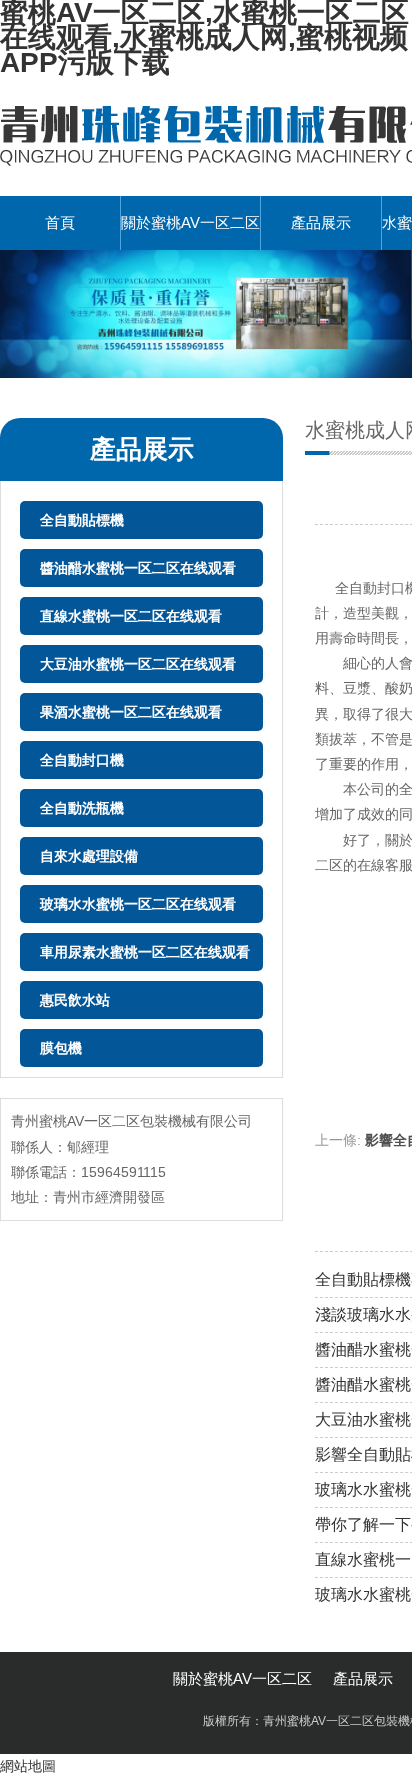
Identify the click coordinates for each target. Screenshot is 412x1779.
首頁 (60, 222)
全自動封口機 (82, 760)
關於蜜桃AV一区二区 (190, 222)
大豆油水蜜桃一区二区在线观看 (138, 664)
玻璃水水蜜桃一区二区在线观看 (138, 904)
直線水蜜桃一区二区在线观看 (131, 616)
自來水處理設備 (89, 856)
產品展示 (321, 222)
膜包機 (61, 1048)
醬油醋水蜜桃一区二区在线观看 (138, 568)
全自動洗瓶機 (82, 808)
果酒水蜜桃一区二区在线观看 (131, 712)
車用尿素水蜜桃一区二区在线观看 (145, 952)
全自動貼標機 (82, 520)
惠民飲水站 (75, 1000)
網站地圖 (28, 1766)
